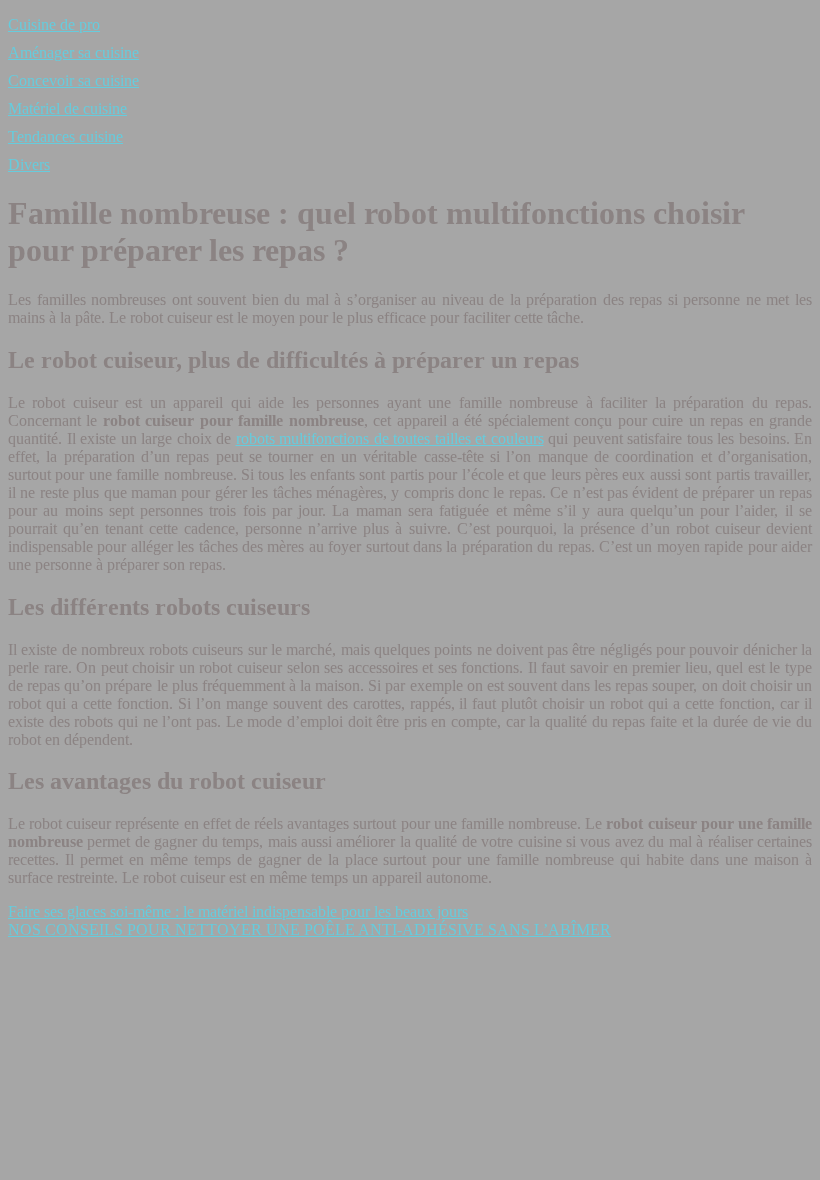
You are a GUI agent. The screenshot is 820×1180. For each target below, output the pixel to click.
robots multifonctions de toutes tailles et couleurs (390, 438)
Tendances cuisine (65, 136)
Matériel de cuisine (67, 108)
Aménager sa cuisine (73, 52)
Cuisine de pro (54, 24)
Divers (29, 164)
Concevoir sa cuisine (73, 80)
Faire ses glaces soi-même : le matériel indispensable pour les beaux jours (238, 911)
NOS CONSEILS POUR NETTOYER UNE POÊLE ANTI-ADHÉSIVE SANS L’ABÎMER (309, 929)
